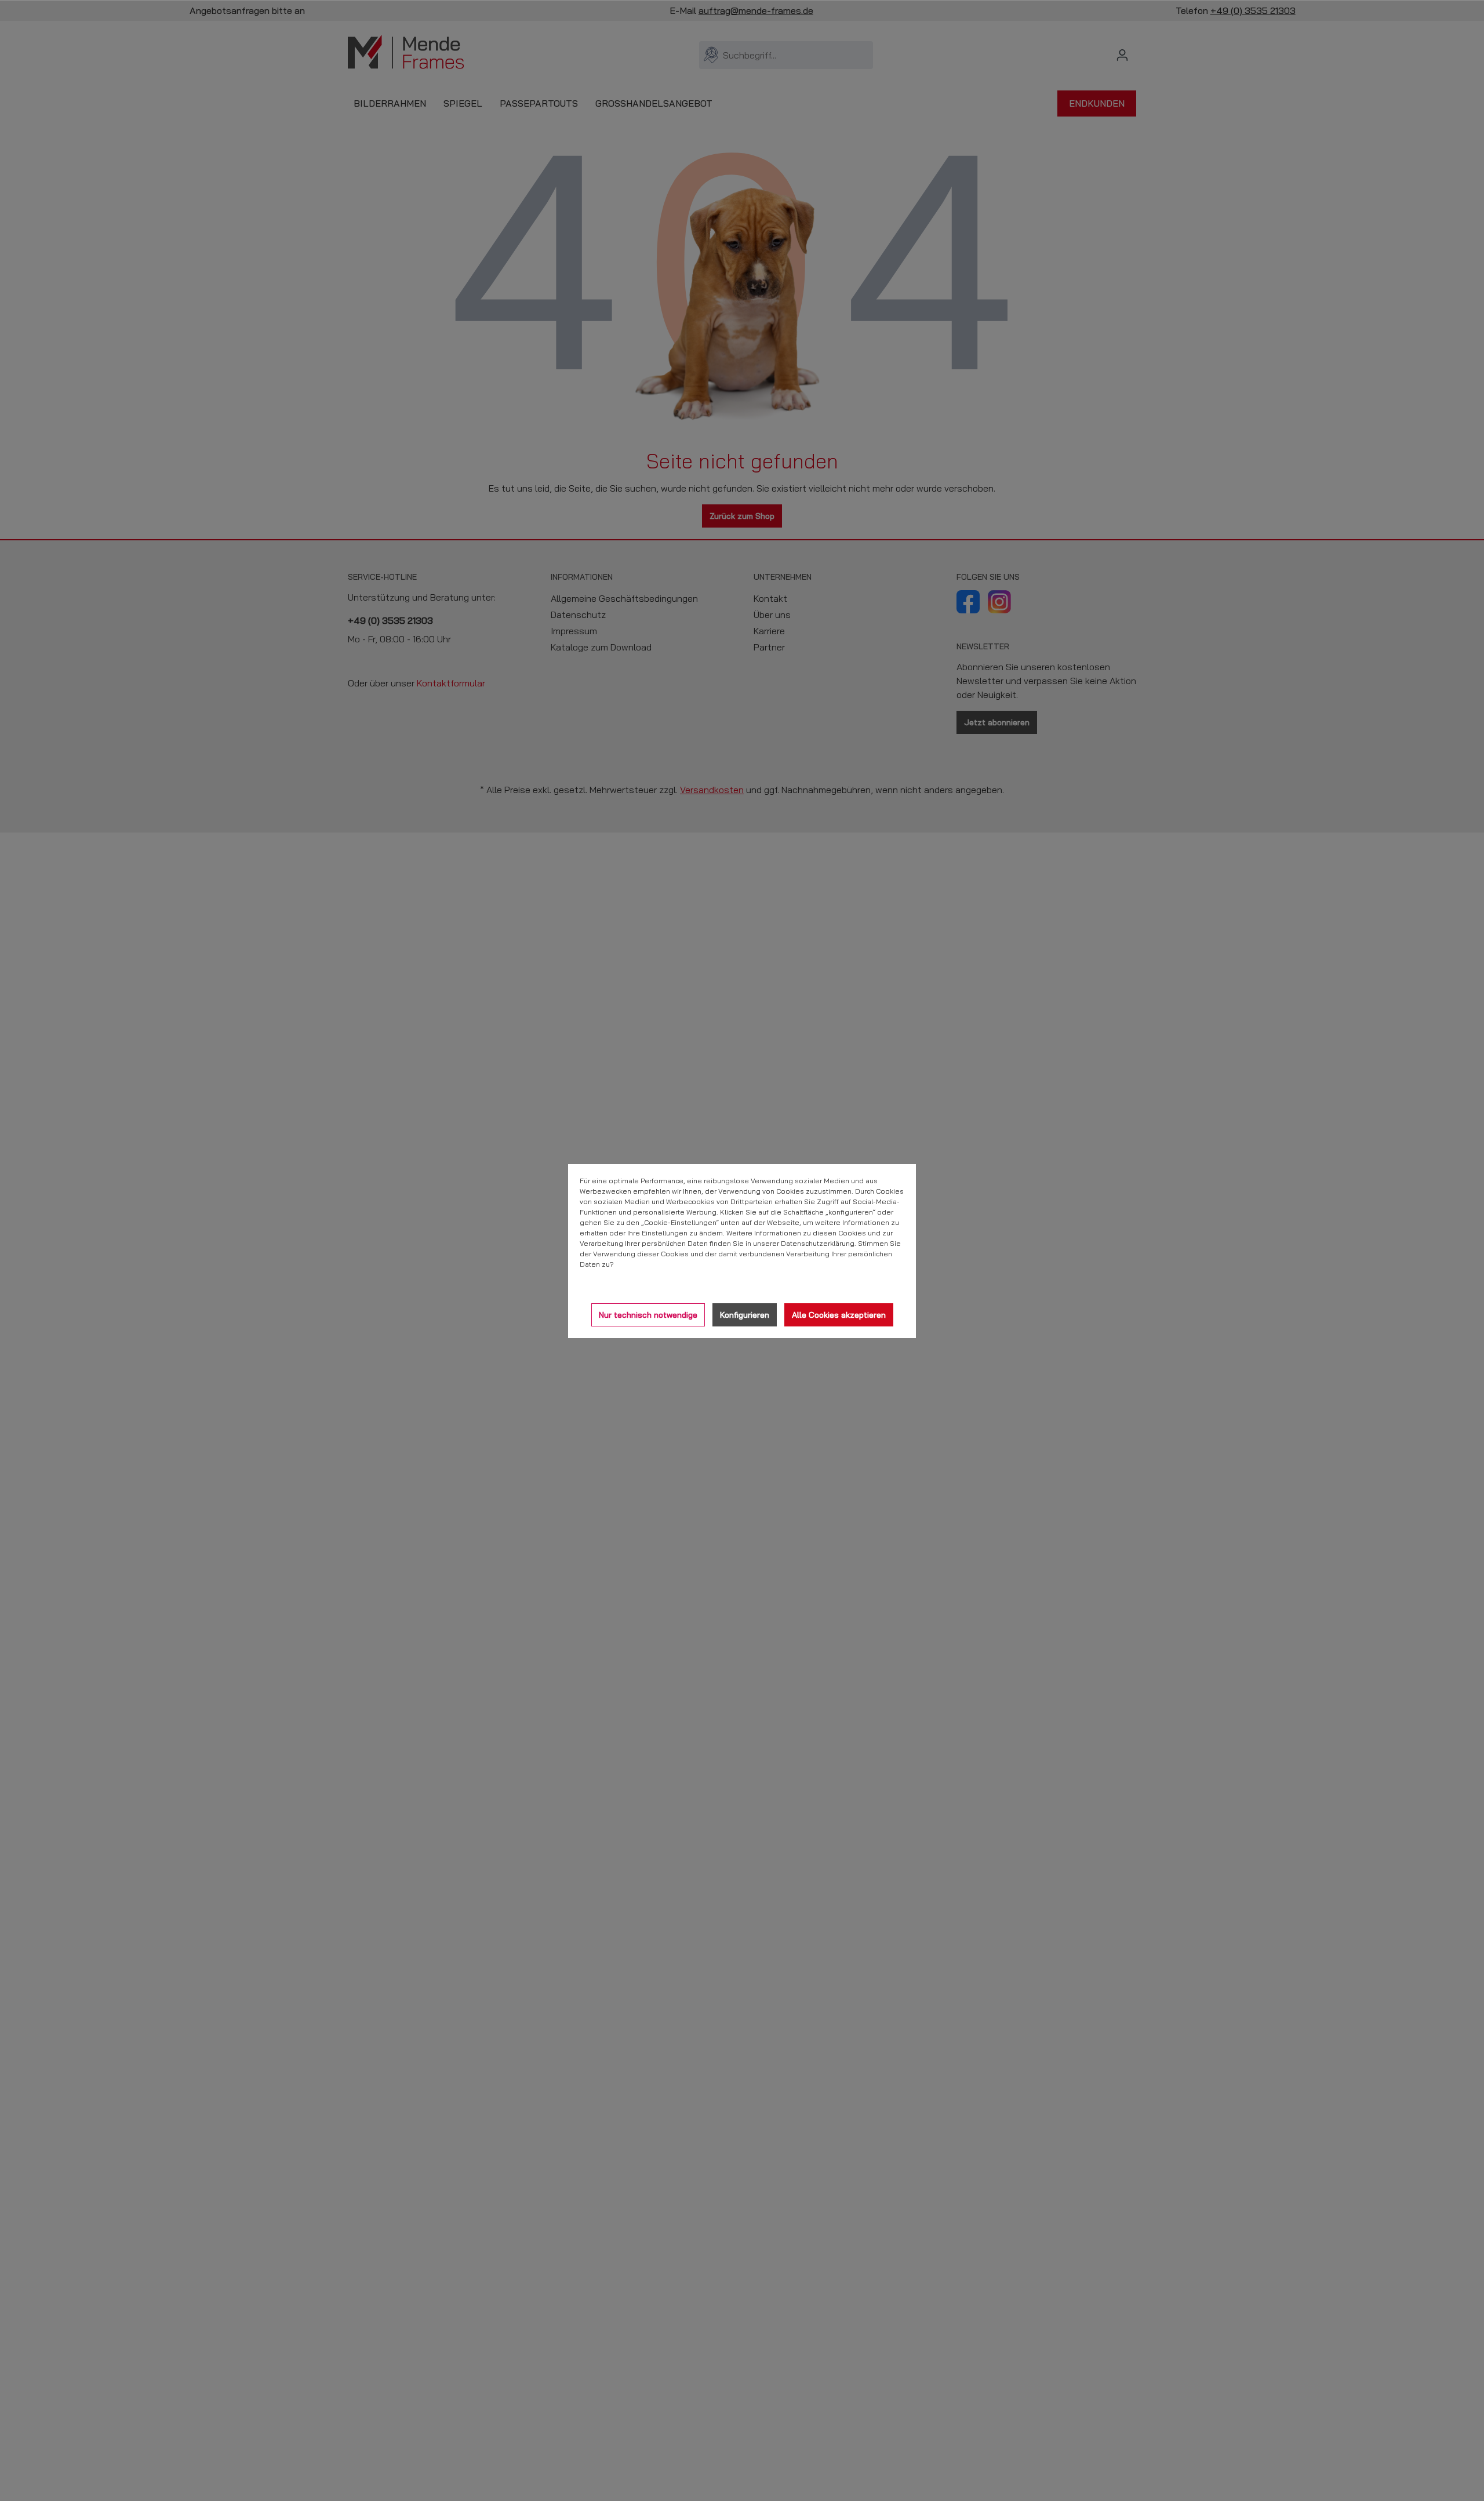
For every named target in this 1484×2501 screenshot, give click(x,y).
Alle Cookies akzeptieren (839, 1315)
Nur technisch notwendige (648, 1315)
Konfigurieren (745, 1315)
